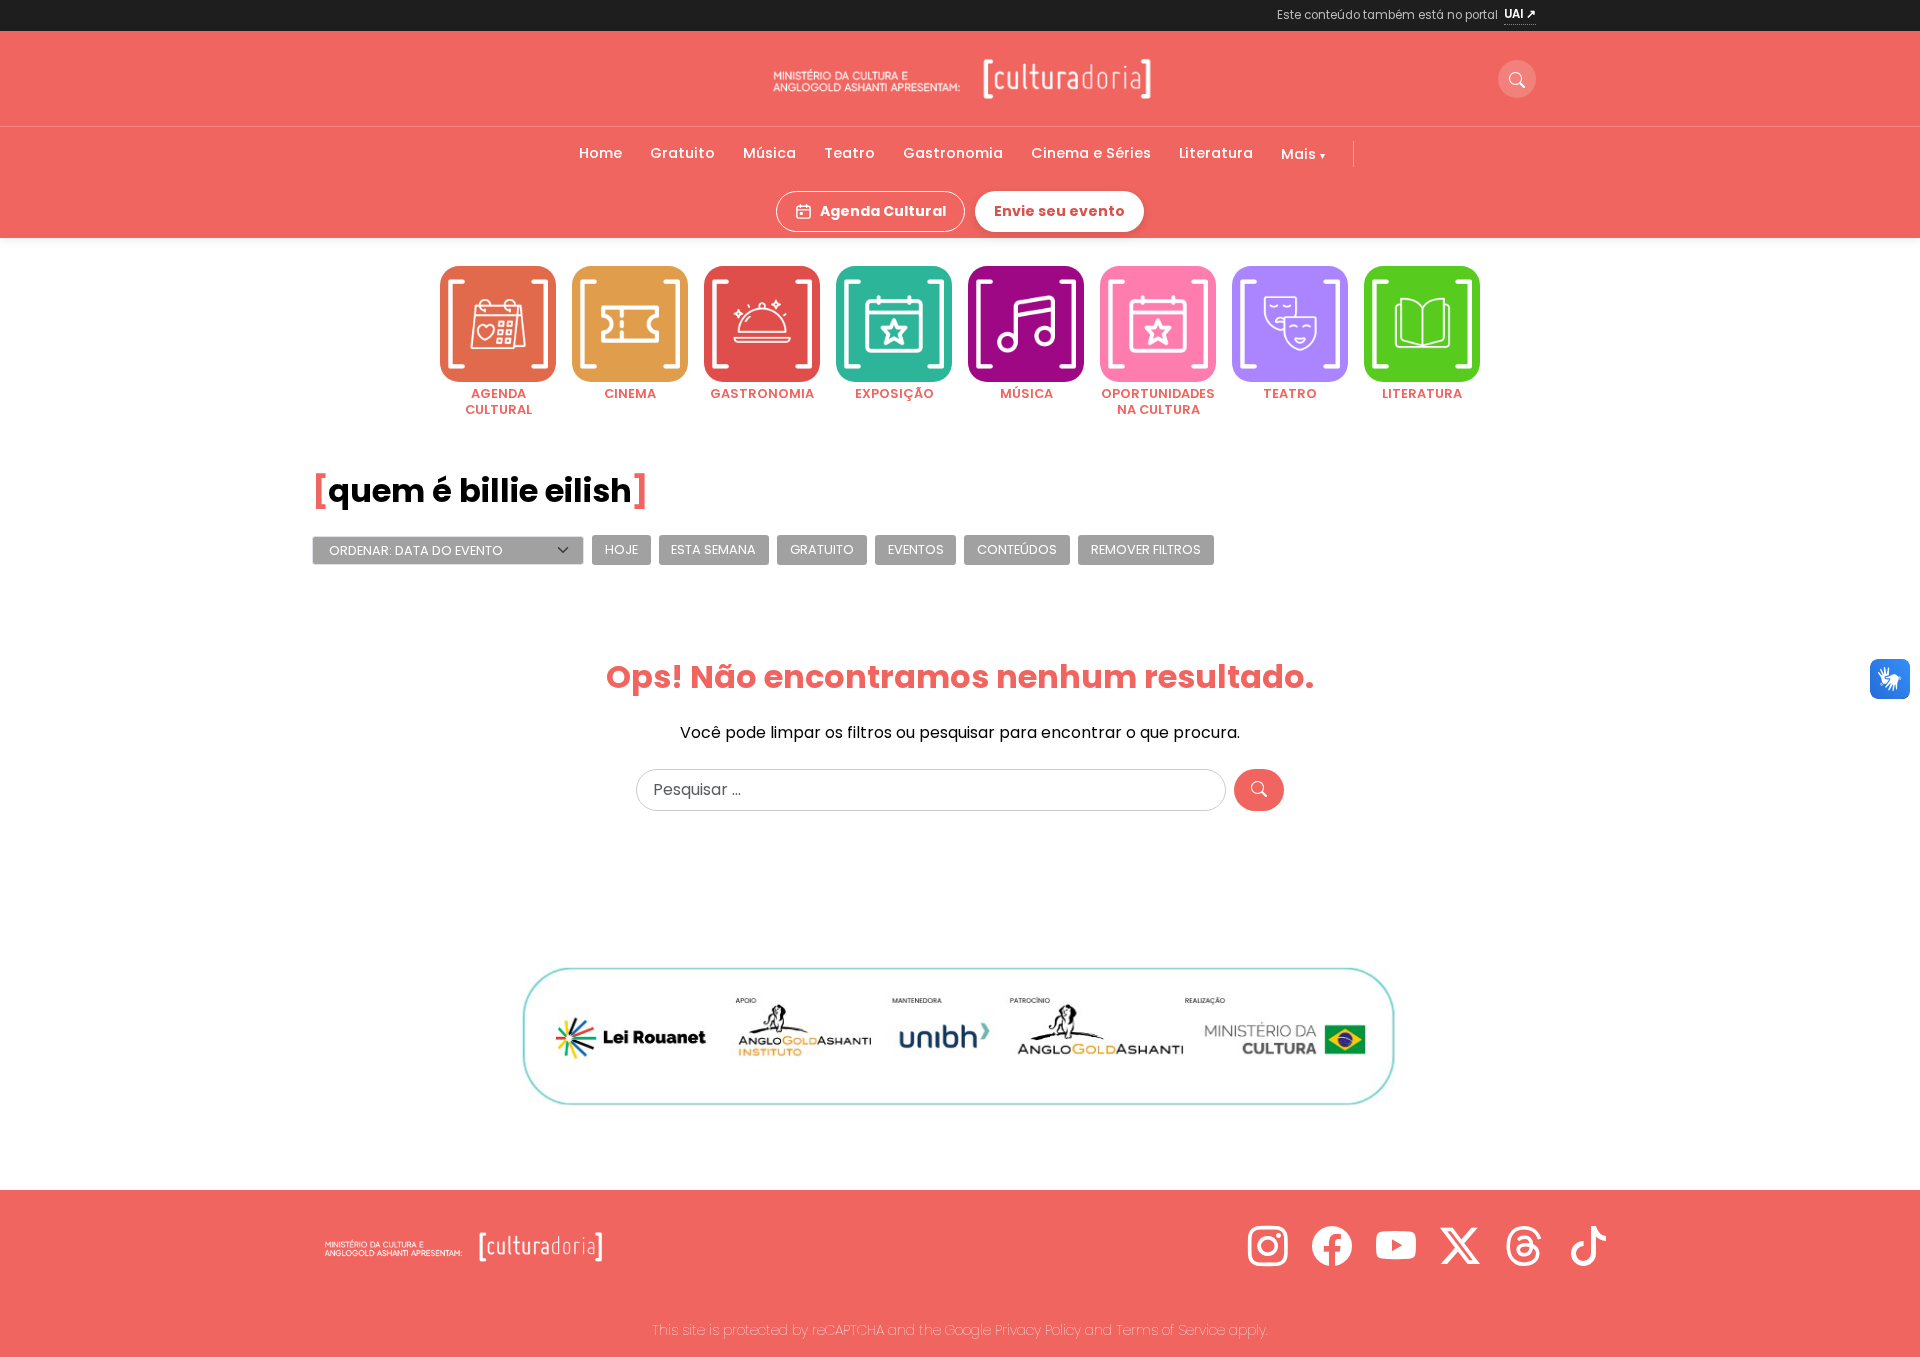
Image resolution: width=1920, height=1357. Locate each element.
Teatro (849, 153)
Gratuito (682, 153)
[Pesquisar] (1259, 790)
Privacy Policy (1038, 1330)
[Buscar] (1517, 79)
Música (769, 153)
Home (600, 153)
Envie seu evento (1059, 211)
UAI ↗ (1520, 14)
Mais (1300, 154)
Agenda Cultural (883, 211)
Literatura (1216, 153)
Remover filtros (1146, 550)
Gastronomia (953, 153)
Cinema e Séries (1091, 153)
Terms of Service (1170, 1330)
